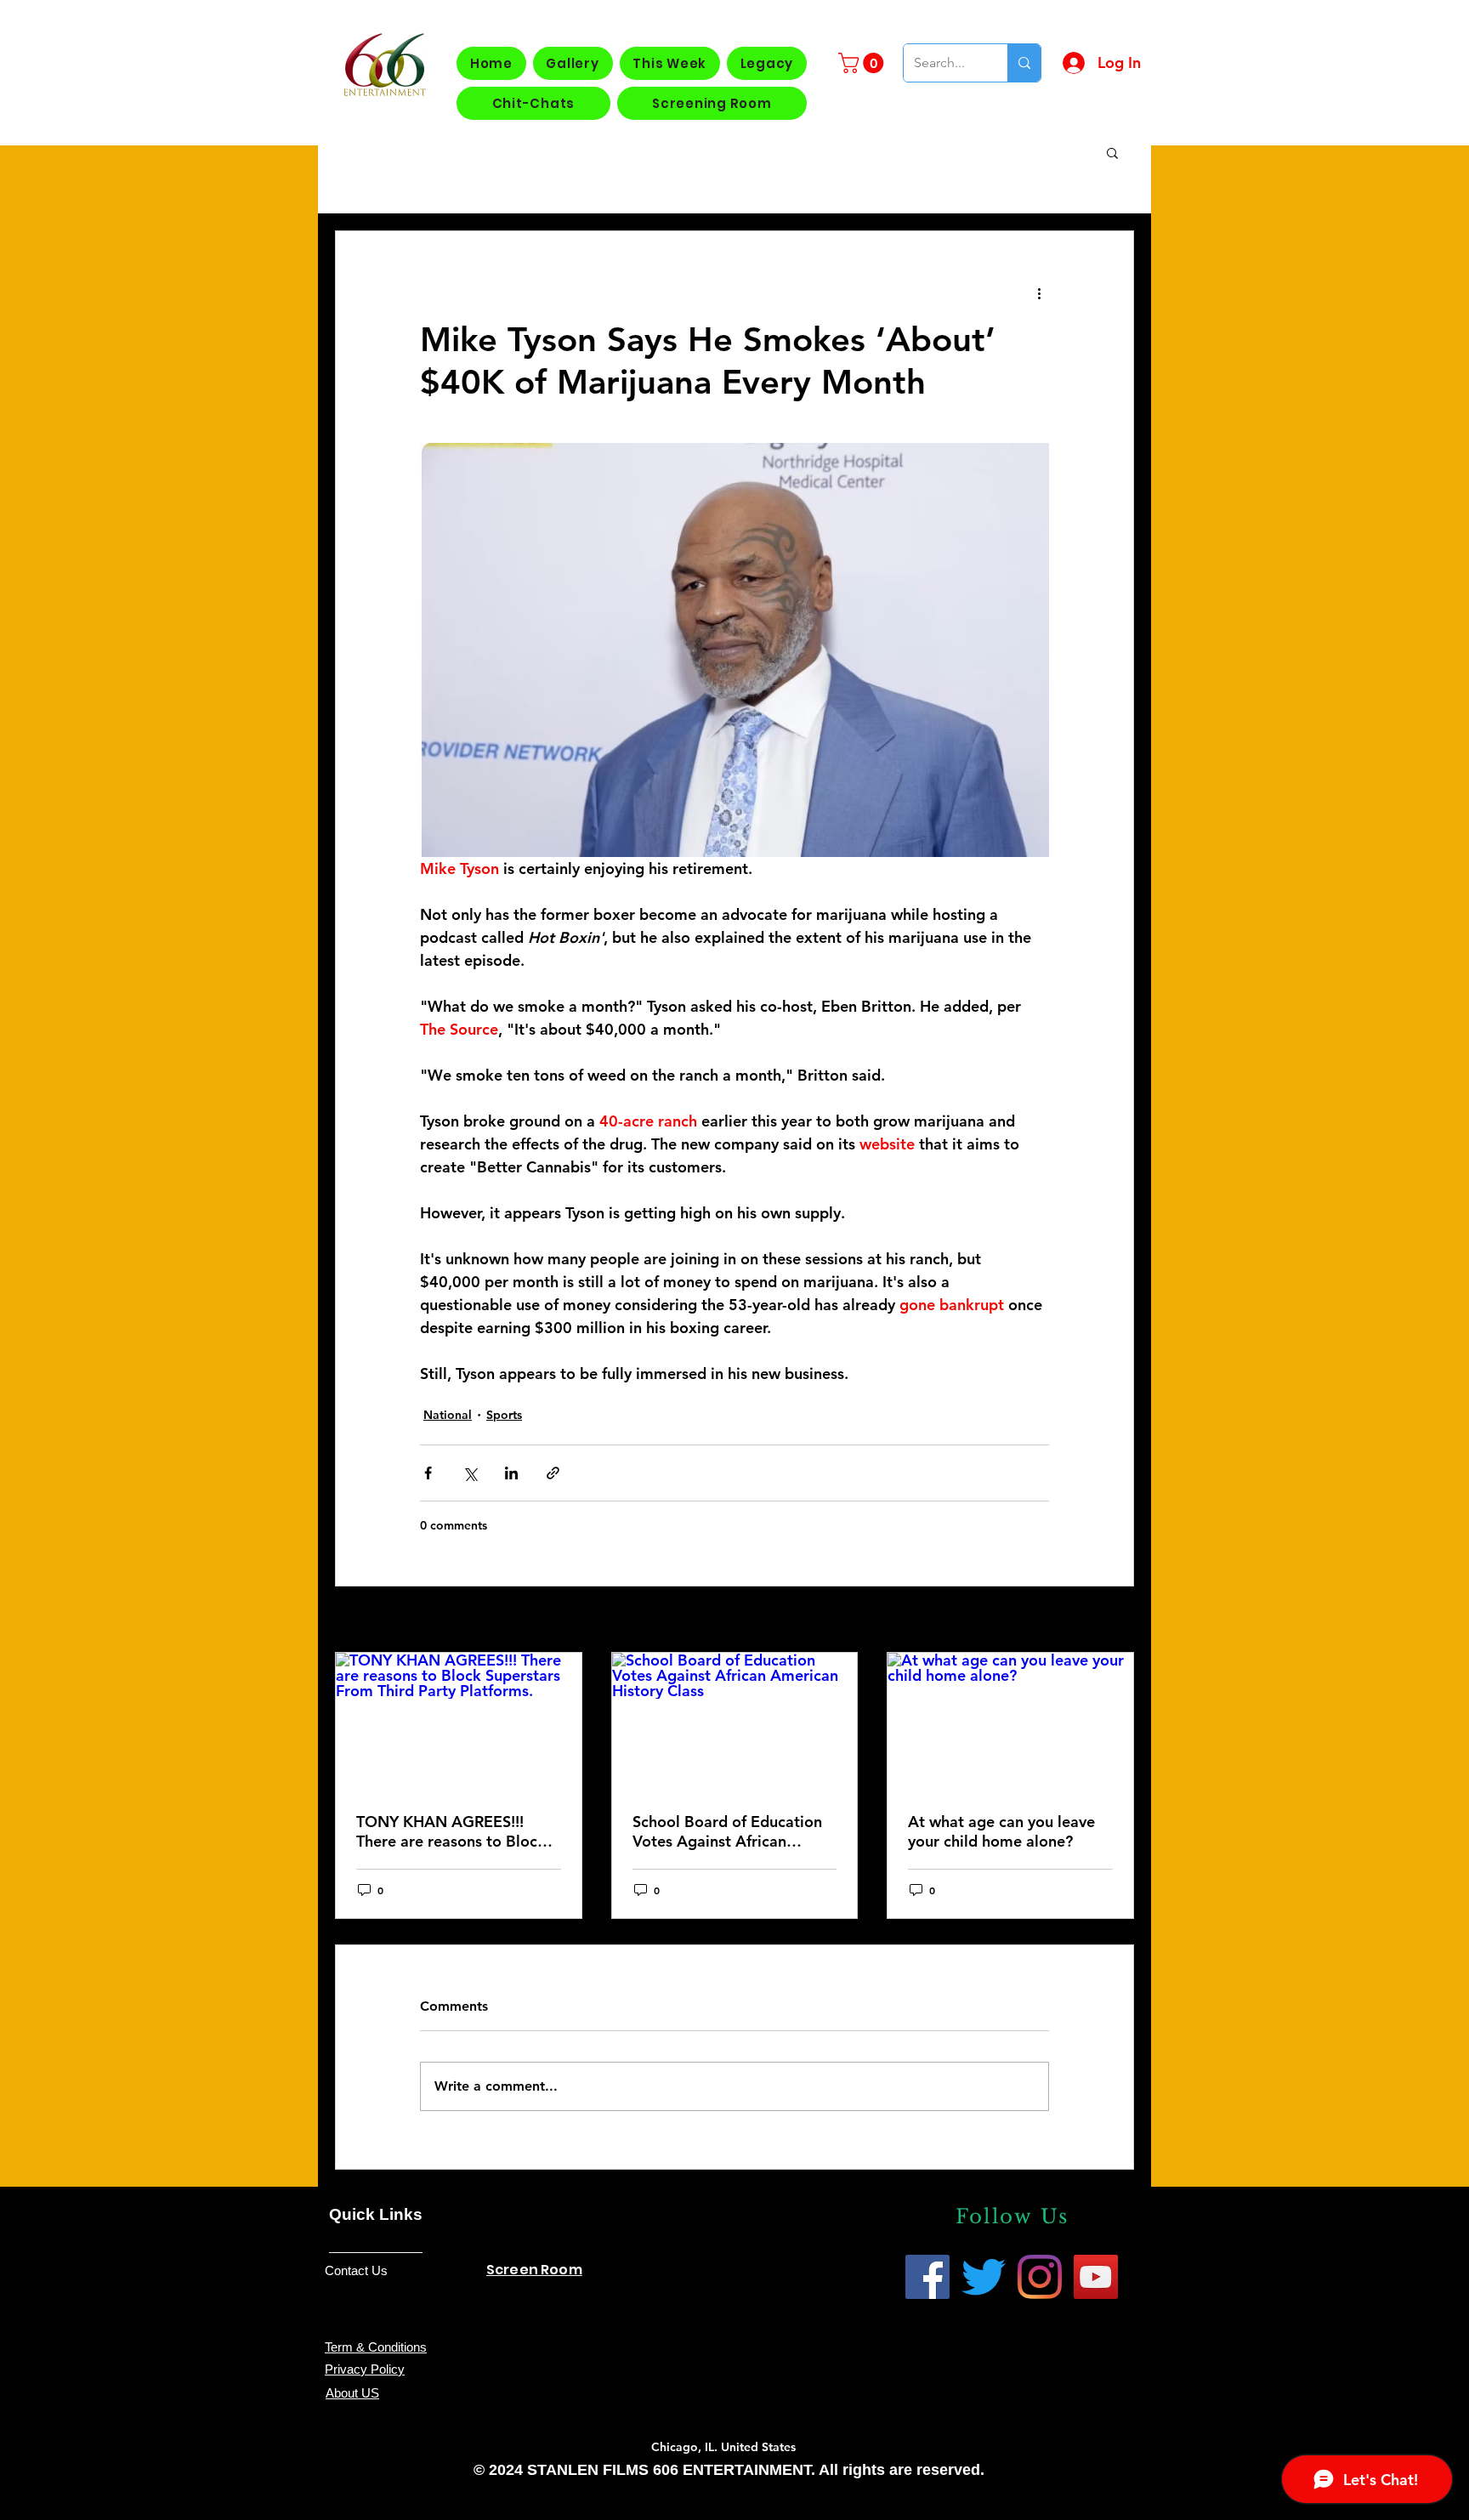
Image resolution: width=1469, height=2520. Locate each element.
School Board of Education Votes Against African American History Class (727, 1831)
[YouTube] (1096, 2277)
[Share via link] (553, 1473)
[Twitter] (984, 2277)
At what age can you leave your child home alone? (1001, 1831)
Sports (504, 1415)
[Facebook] (927, 2277)
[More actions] (1039, 292)
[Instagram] (1040, 2277)
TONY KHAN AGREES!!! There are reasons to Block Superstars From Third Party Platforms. (456, 1831)
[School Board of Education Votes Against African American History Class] (735, 1722)
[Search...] (1024, 63)
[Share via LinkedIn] (511, 1473)
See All (1115, 1620)
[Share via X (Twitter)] (470, 1473)
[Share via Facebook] (428, 1473)
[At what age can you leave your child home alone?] (1010, 1722)
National (448, 1415)
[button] (863, 63)
